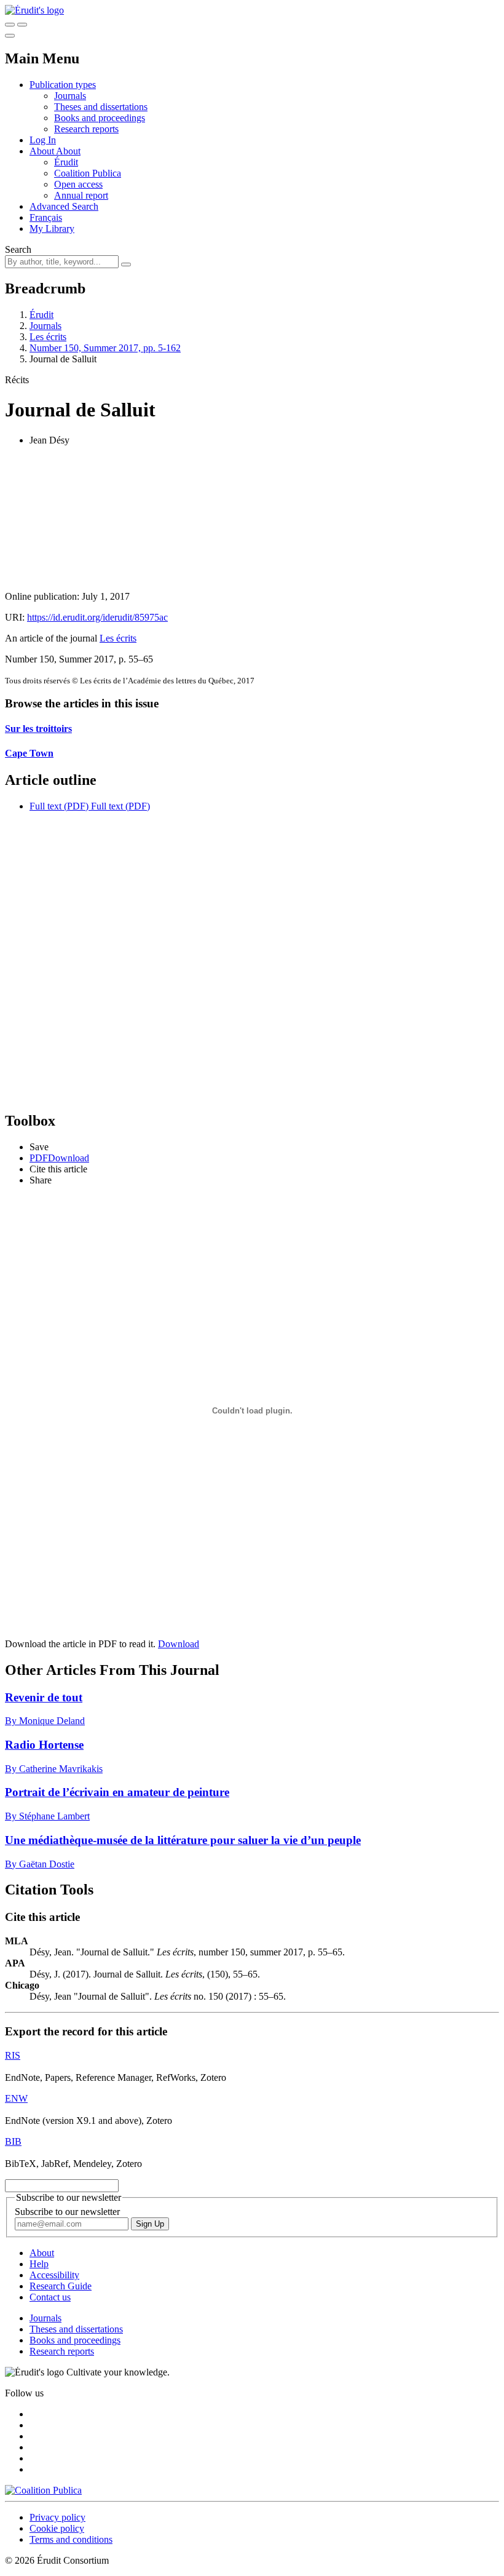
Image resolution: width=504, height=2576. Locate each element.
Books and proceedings (100, 118)
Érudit (66, 162)
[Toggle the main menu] (10, 36)
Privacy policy (57, 2517)
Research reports (86, 129)
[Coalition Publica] (43, 2490)
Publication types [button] (63, 85)
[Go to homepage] (34, 10)
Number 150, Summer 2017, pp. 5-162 (105, 348)
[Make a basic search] (10, 25)
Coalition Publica (88, 173)
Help (39, 2264)
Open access (78, 184)
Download (179, 1644)
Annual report (81, 195)
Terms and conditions (71, 2539)
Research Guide (61, 2286)
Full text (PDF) (59, 806)
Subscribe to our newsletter (67, 2212)
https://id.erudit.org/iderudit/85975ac (97, 617)
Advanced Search (64, 206)
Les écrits (48, 337)
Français (46, 217)
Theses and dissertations (101, 107)
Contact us (50, 2297)
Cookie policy (57, 2528)
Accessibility (54, 2275)
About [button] (43, 151)
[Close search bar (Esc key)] (22, 25)
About (68, 151)
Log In (43, 140)
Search (18, 249)
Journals (70, 96)
